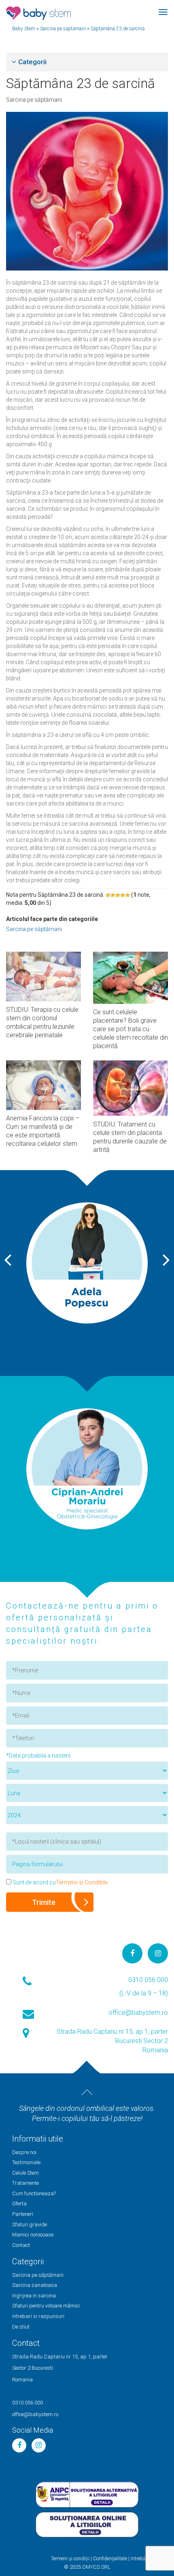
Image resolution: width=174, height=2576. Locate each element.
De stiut (21, 2327)
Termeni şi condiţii (70, 2559)
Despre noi (24, 2152)
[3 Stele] (118, 895)
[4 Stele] (123, 895)
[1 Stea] (108, 895)
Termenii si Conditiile (82, 1882)
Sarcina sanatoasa (35, 2285)
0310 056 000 (148, 1980)
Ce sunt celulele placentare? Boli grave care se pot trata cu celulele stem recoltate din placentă (130, 1029)
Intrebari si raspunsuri (38, 2316)
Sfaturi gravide (30, 2225)
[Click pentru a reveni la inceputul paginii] (87, 2092)
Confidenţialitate (110, 2559)
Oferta (19, 2204)
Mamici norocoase (33, 2235)
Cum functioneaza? (34, 2193)
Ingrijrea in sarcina (34, 2296)
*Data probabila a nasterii (38, 1756)
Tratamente (25, 2183)
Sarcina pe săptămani (34, 100)
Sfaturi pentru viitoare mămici (46, 2306)
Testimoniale (26, 2162)
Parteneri (23, 2214)
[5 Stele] (127, 895)
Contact (21, 2245)
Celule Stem (25, 2173)
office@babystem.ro (138, 2013)
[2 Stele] (113, 895)
